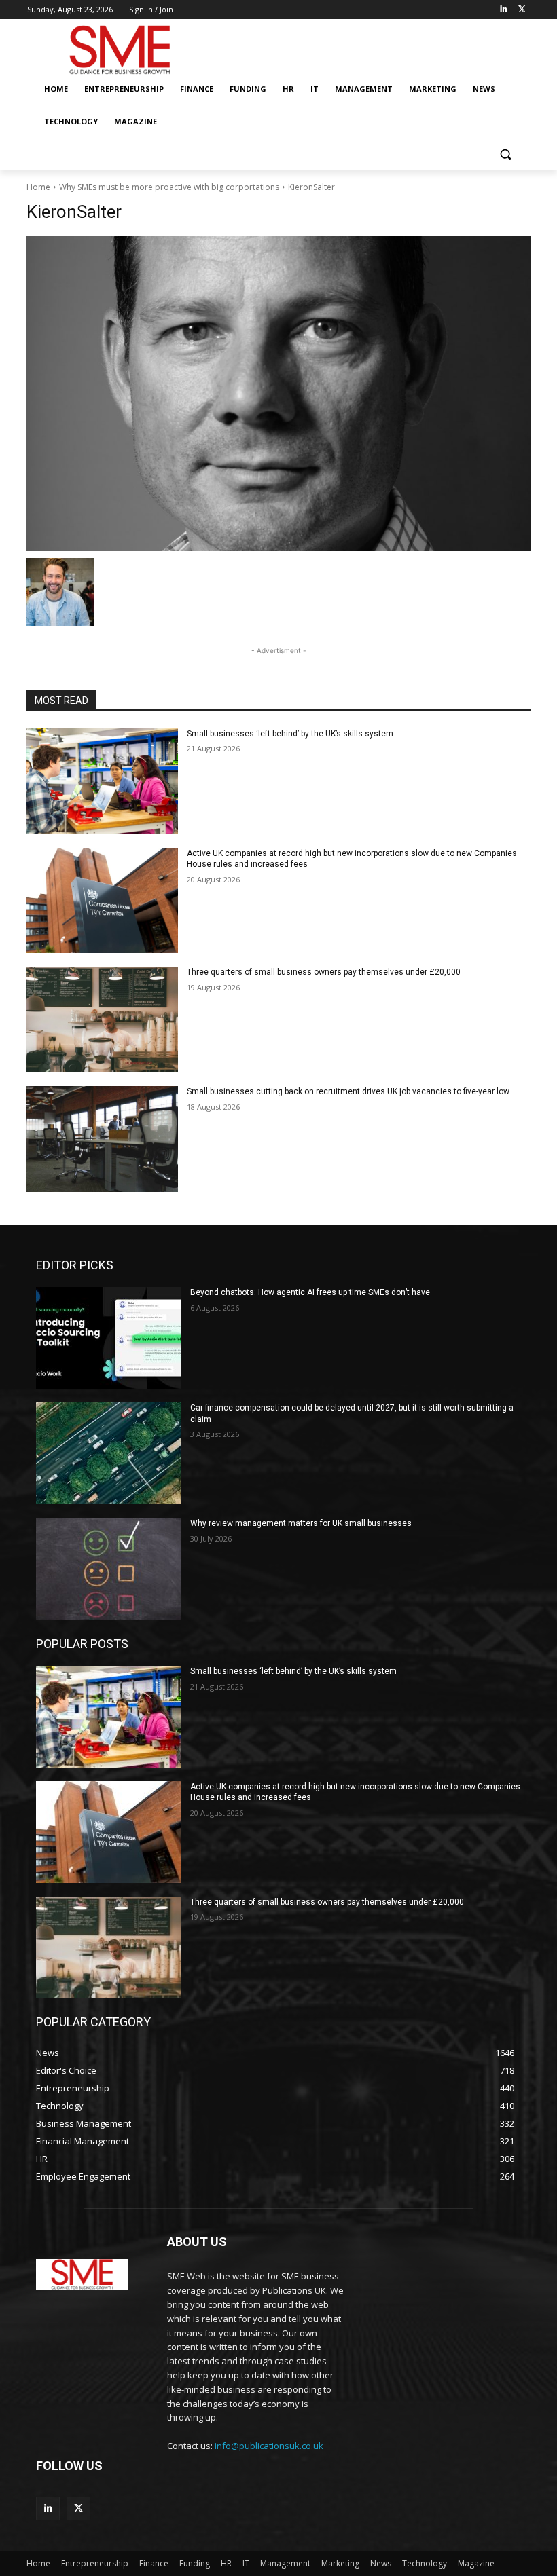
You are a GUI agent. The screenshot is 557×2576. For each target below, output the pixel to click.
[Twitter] (522, 10)
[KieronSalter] (278, 393)
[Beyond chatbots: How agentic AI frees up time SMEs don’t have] (109, 1338)
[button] (505, 154)
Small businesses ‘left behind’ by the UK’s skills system (290, 734)
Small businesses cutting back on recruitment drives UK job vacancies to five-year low (348, 1091)
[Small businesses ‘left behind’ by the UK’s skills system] (102, 781)
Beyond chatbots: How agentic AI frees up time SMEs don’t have (310, 1292)
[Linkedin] (503, 10)
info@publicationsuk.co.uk (269, 2446)
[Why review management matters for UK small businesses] (109, 1569)
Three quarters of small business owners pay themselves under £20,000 (324, 972)
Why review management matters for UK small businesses (301, 1523)
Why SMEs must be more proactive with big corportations (169, 187)
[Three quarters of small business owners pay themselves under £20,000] (102, 1020)
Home (38, 187)
